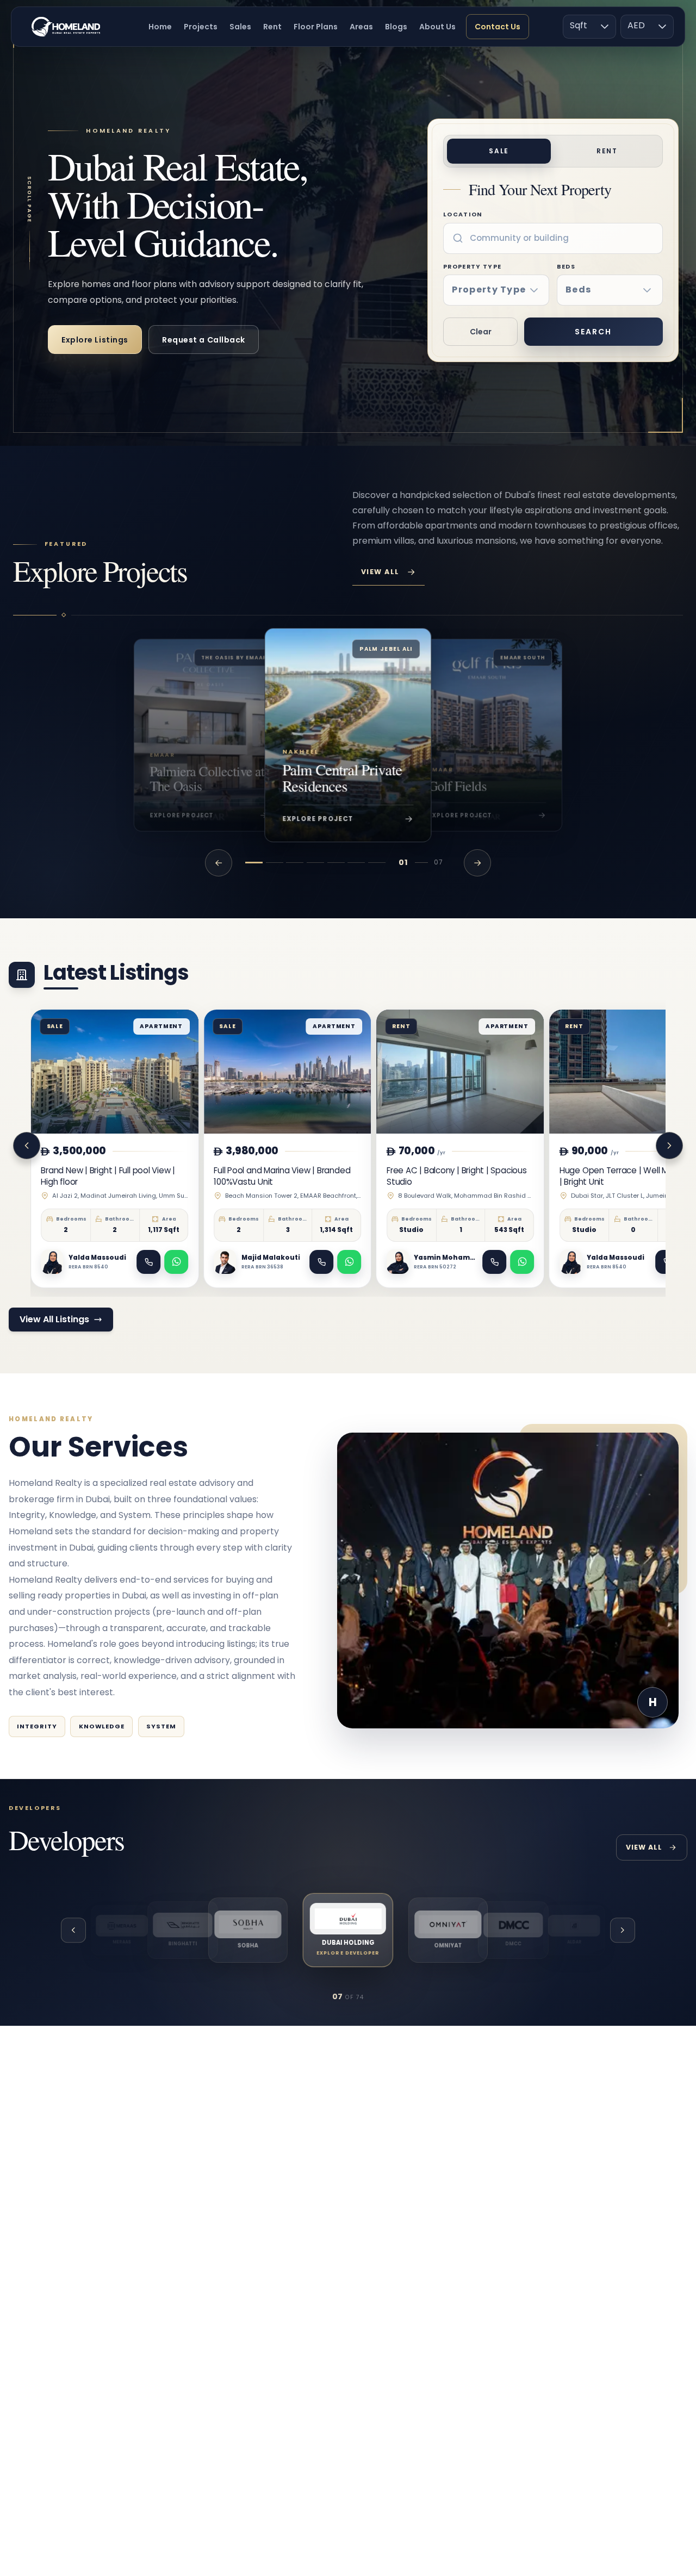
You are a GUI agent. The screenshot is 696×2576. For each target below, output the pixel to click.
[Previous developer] (73, 1930)
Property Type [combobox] (489, 290)
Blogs (396, 27)
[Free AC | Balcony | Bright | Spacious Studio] (408, 1149)
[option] (122, 1930)
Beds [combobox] (578, 290)
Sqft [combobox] (579, 25)
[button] (605, 27)
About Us (437, 27)
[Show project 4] (315, 863)
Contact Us (498, 27)
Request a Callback (204, 340)
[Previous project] (219, 863)
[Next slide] (669, 1146)
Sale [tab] (499, 151)
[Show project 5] (336, 863)
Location (463, 214)
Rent (272, 27)
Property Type (484, 279)
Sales (240, 27)
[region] (348, 735)
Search (593, 332)
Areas (361, 27)
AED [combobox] (636, 25)
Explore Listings (95, 340)
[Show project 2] (275, 863)
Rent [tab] (607, 151)
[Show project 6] (356, 863)
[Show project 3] (295, 863)
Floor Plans (316, 27)
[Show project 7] (377, 863)
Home (160, 27)
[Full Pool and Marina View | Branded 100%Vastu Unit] (235, 1149)
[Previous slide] (27, 1146)
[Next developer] (623, 1930)
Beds (574, 279)
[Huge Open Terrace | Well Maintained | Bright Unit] (581, 1149)
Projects (201, 27)
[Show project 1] (254, 863)
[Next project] (477, 863)
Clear (481, 332)
